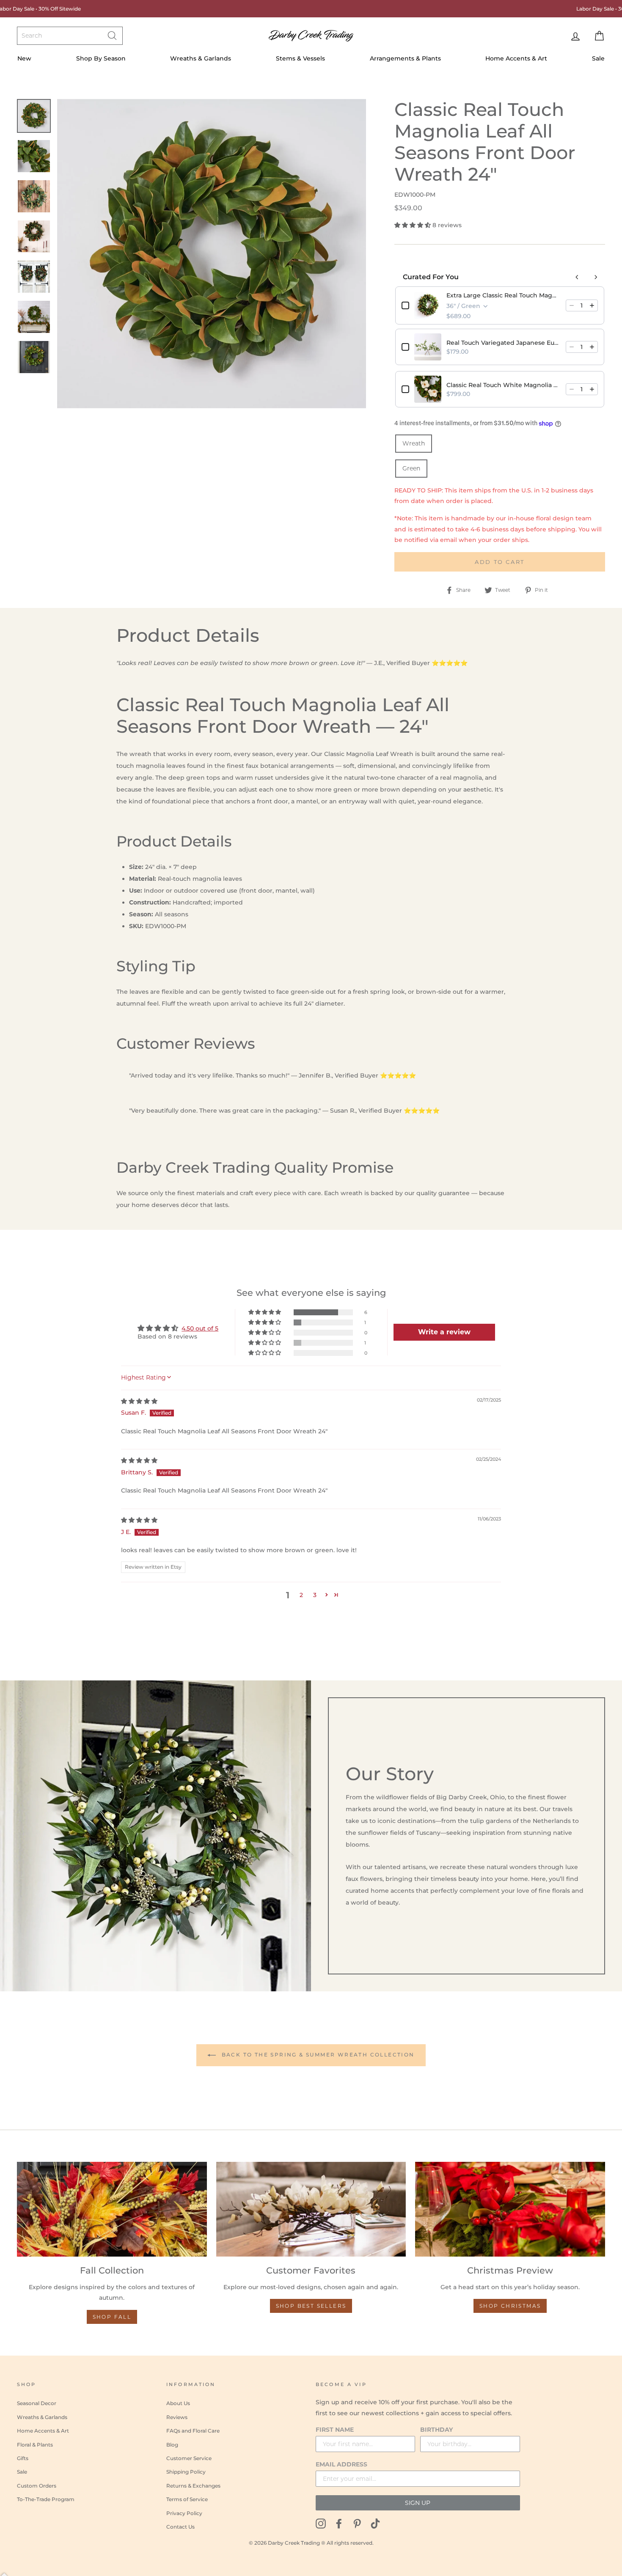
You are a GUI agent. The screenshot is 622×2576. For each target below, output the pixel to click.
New (24, 58)
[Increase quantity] (592, 305)
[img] (139, 1401)
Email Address (341, 2464)
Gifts (23, 2458)
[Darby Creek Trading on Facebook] (339, 2523)
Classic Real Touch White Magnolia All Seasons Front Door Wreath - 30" (504, 385)
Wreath (414, 443)
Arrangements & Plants (405, 58)
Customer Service (189, 2458)
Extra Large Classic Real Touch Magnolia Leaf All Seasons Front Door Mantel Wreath (504, 295)
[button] (413, 225)
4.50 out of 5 (200, 1328)
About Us (178, 2403)
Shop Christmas (510, 2306)
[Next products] (596, 277)
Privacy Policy (184, 2513)
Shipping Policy (186, 2472)
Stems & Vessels (300, 58)
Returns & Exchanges (193, 2486)
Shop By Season (101, 58)
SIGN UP (418, 2503)
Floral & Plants (35, 2445)
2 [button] (301, 1595)
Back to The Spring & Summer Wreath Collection (317, 2055)
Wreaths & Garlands (201, 58)
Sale (598, 58)
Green (411, 468)
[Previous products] (577, 277)
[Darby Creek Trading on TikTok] (375, 2523)
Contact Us (180, 2527)
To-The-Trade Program (46, 2499)
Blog (172, 2445)
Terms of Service (187, 2499)
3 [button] (315, 1595)
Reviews (177, 2417)
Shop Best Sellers (311, 2306)
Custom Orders (37, 2486)
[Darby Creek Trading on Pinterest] (357, 2523)
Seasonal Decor (37, 2403)
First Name (335, 2430)
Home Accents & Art (516, 58)
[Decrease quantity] (572, 305)
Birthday (436, 2430)
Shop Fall (112, 2317)
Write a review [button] (444, 1332)
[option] (212, 254)
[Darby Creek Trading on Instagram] (321, 2523)
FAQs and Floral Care (193, 2431)
